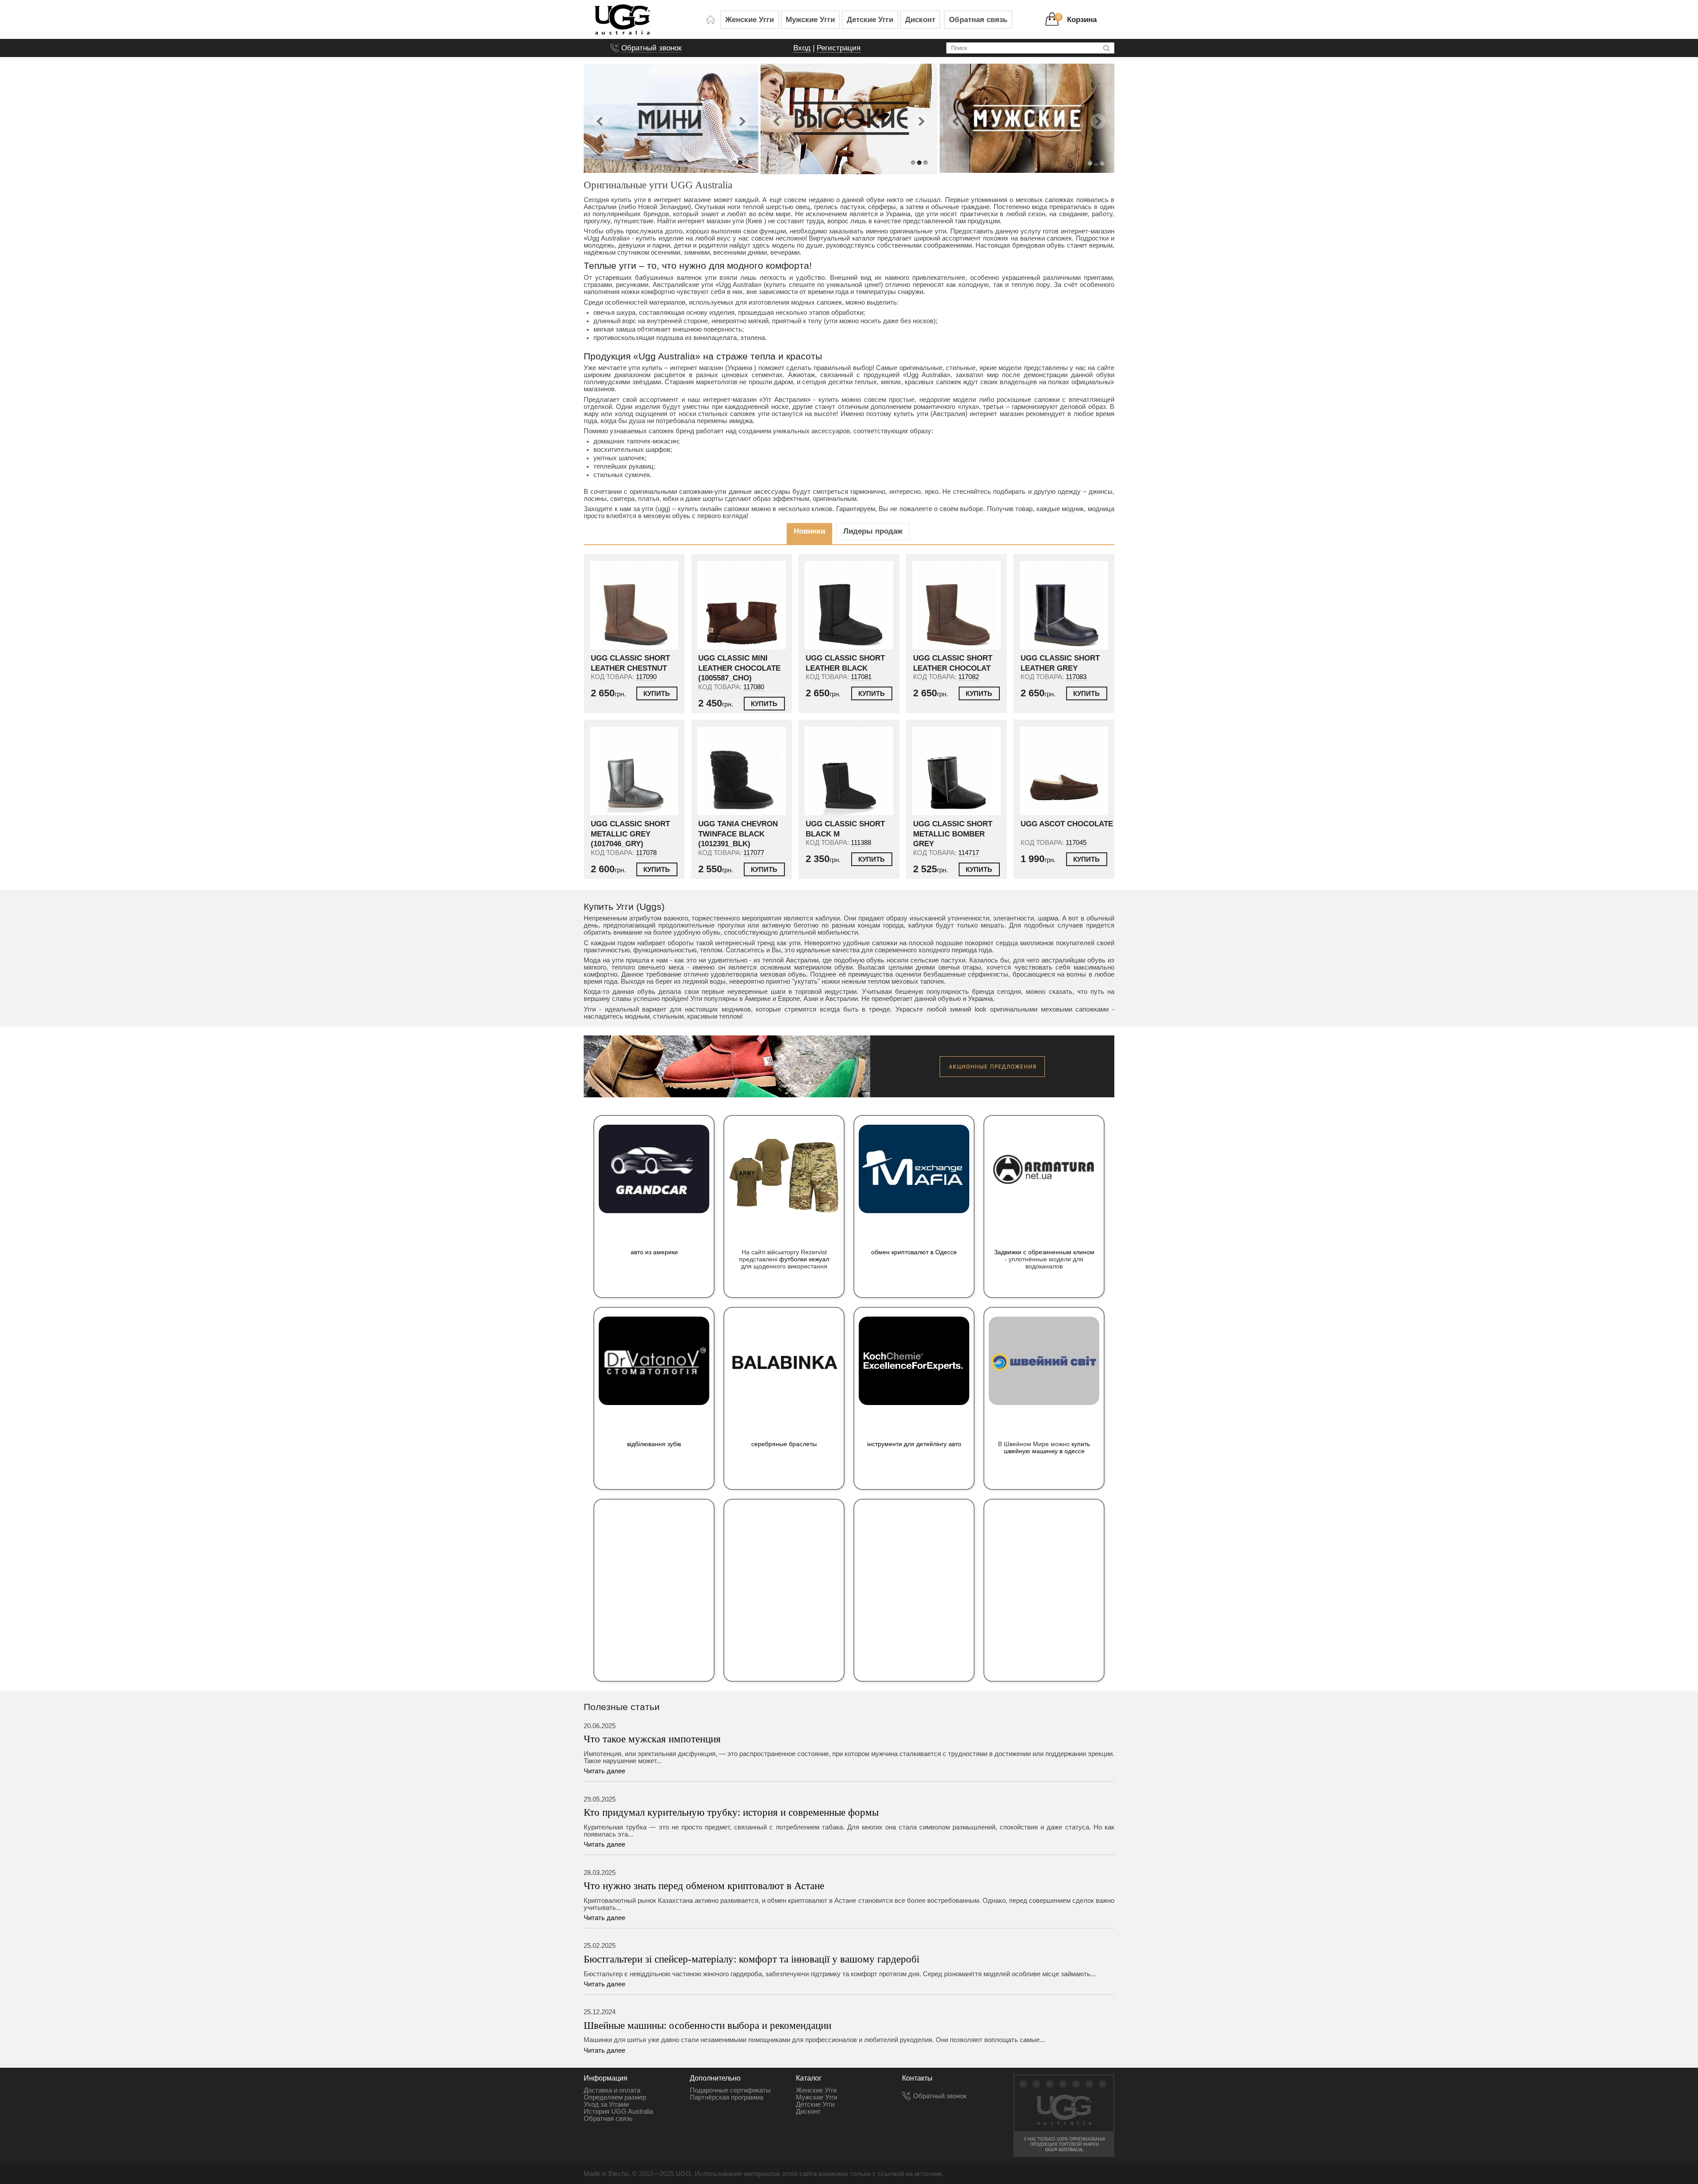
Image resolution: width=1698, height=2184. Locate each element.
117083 (1076, 677)
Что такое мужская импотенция (652, 1739)
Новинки (809, 531)
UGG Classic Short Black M (845, 829)
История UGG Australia (618, 2111)
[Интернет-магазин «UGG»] (710, 19)
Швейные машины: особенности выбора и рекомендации (707, 2025)
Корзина (1082, 19)
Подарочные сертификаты (730, 2090)
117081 (861, 677)
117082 (969, 677)
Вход (802, 48)
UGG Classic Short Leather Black (845, 663)
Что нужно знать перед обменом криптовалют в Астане (704, 1886)
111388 (861, 843)
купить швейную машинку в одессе (1047, 1447)
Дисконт (920, 19)
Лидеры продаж (873, 531)
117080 (754, 687)
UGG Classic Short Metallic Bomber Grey (953, 834)
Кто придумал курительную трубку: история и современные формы (731, 1812)
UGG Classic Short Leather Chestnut (630, 663)
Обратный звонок (651, 48)
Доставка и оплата (612, 2090)
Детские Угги (870, 19)
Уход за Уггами (606, 2104)
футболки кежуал (804, 1259)
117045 (1076, 843)
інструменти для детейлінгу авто (914, 1444)
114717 (969, 853)
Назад (600, 117)
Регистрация (839, 48)
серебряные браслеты (784, 1444)
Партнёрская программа (727, 2097)
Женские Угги (750, 19)
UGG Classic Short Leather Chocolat (953, 663)
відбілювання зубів (654, 1444)
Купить (657, 694)
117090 (646, 677)
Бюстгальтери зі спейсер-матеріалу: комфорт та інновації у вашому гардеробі (751, 1959)
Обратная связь (978, 19)
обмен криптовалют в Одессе (914, 1252)
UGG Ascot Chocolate (1067, 824)
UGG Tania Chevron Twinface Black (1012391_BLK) (738, 834)
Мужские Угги (810, 19)
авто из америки (654, 1252)
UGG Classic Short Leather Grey (1060, 663)
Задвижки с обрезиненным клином (1044, 1252)
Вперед (742, 117)
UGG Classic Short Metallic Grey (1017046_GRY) (630, 834)
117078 (646, 853)
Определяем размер (615, 2097)
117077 (754, 853)
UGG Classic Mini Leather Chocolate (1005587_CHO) (739, 668)
